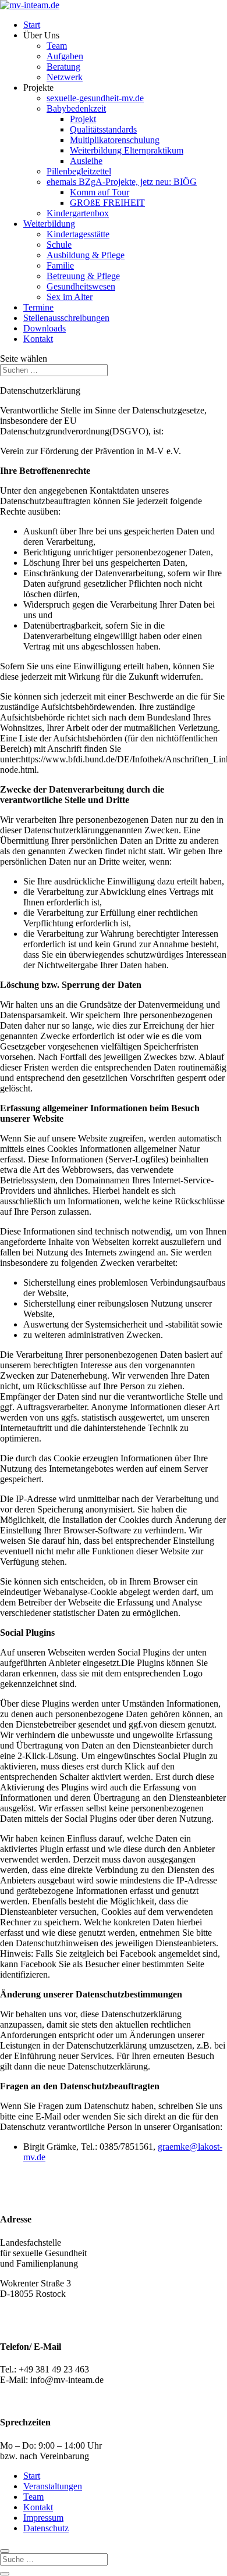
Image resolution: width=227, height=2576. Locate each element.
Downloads (45, 328)
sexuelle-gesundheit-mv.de (95, 98)
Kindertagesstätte (78, 234)
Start (32, 25)
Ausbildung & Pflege (86, 255)
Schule (59, 245)
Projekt (83, 119)
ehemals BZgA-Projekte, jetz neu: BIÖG (122, 182)
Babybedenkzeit (76, 108)
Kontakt (38, 339)
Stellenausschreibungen (66, 318)
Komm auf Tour (100, 192)
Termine (38, 307)
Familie (60, 265)
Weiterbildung (49, 224)
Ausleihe (86, 161)
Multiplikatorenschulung (115, 140)
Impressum (43, 2518)
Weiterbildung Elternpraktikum (127, 150)
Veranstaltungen (53, 2486)
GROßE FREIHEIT (107, 203)
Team (57, 46)
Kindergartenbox (78, 213)
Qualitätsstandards (103, 129)
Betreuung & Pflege (83, 276)
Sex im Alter (70, 297)
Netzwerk (65, 77)
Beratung (63, 67)
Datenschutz (46, 2528)
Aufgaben (65, 56)
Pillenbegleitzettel (79, 171)
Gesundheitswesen (81, 286)
